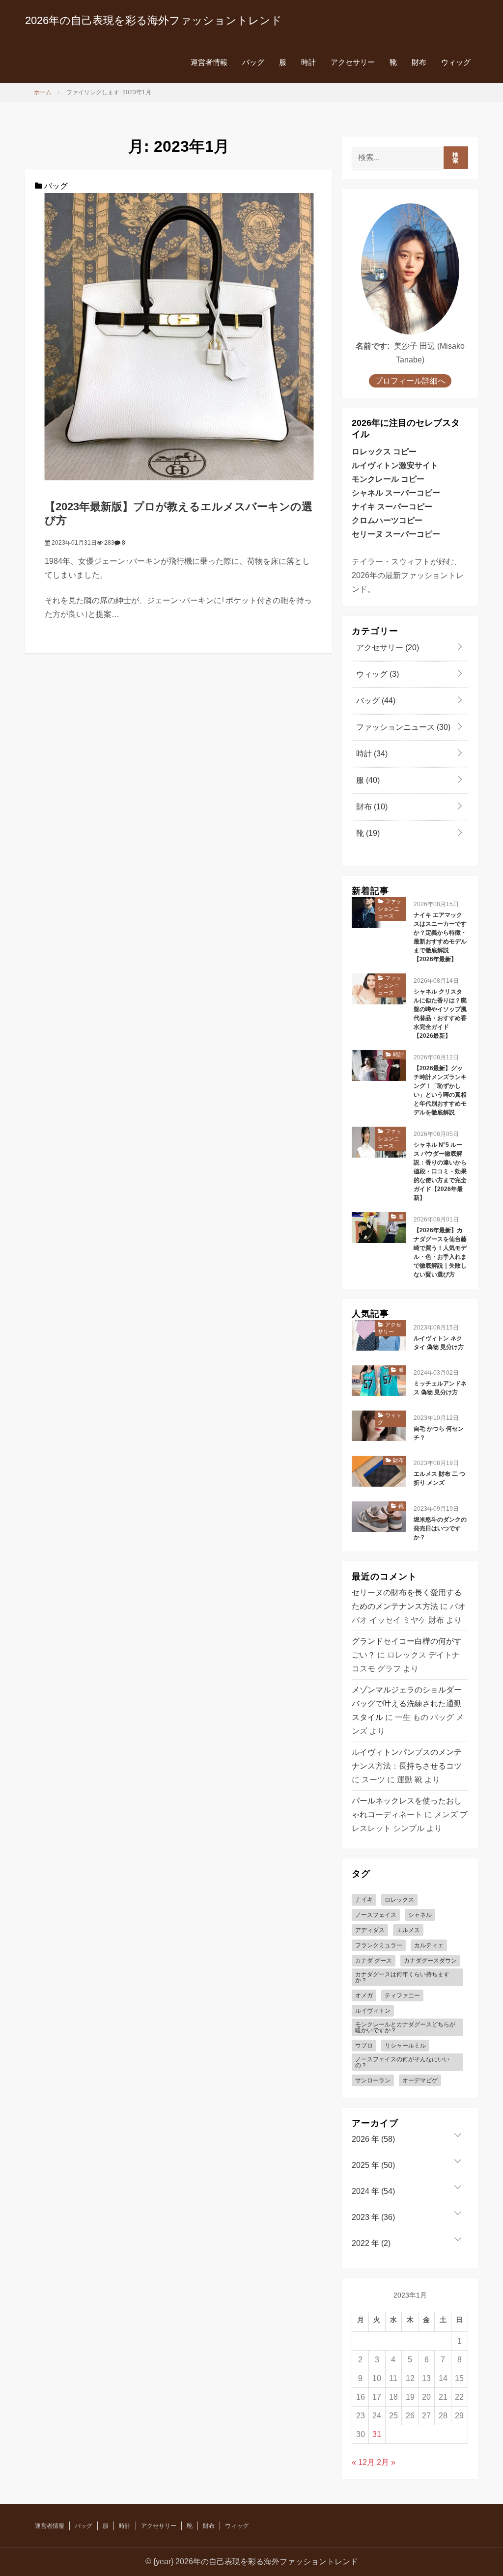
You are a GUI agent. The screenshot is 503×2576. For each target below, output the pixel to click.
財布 (419, 62)
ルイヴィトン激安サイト (395, 465)
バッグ (253, 62)
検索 (456, 158)
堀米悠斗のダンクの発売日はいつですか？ (440, 1528)
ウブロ (364, 2046)
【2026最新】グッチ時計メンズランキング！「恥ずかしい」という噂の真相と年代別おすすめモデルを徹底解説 (440, 1090)
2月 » (386, 2462)
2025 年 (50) (373, 2165)
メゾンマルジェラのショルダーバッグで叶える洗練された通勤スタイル (407, 1703)
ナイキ (364, 1900)
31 (377, 2434)
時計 (308, 62)
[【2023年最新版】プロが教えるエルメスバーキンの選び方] (179, 336)
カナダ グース (374, 1961)
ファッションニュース (402, 727)
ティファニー (402, 1995)
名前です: (373, 346)
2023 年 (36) (373, 2217)
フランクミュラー (379, 1945)
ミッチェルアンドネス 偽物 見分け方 (440, 1388)
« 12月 (363, 2462)
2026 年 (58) (373, 2139)
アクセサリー (353, 62)
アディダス (370, 1930)
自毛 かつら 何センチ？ (439, 1433)
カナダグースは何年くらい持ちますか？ (402, 1977)
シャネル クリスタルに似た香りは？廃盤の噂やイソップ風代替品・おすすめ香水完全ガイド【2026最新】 (440, 1014)
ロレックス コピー (384, 452)
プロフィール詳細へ (410, 381)
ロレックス (399, 1900)
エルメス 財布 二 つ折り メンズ (439, 1478)
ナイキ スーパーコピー (392, 507)
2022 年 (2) (371, 2243)
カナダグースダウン (430, 1961)
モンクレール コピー (388, 479)
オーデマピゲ (420, 2080)
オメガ (364, 1995)
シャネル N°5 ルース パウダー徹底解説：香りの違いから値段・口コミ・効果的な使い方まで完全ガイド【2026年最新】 (440, 1171)
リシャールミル (405, 2046)
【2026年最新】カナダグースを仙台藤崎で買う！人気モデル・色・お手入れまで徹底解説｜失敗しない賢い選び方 (440, 1252)
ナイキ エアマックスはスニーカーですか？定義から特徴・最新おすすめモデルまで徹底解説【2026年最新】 (440, 937)
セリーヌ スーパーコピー (396, 534)
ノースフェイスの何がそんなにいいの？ (402, 2062)
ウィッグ (456, 62)
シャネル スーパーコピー (396, 493)
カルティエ (429, 1945)
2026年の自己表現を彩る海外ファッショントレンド (154, 20)
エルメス (408, 1930)
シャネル (420, 1915)
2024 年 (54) (373, 2191)
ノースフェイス (376, 1915)
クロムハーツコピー (387, 520)
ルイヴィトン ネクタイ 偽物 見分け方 (439, 1343)
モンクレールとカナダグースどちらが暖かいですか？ (405, 2027)
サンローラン (373, 2080)
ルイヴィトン (373, 2011)
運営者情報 (209, 62)
